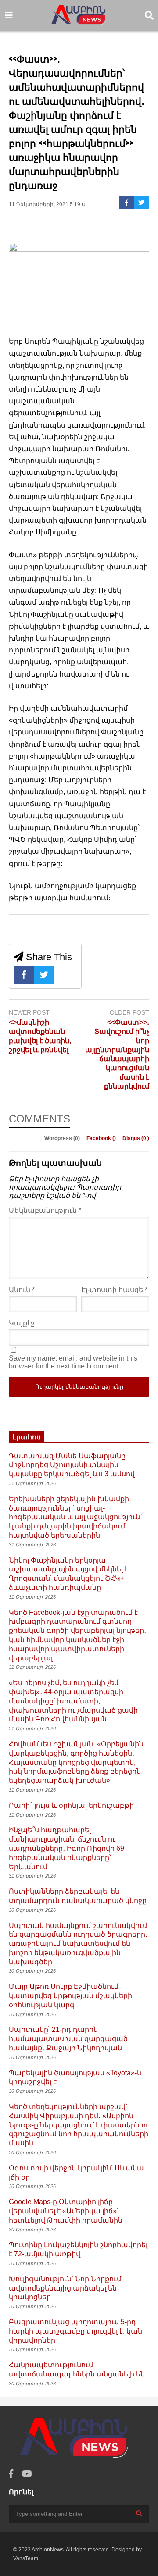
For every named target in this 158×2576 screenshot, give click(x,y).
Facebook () (102, 1138)
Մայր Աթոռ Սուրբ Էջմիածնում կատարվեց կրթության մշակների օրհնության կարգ (70, 1996)
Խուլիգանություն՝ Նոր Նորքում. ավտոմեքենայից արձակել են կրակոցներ (66, 2288)
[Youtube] (27, 2474)
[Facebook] (127, 203)
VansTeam (26, 2558)
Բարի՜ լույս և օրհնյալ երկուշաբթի (71, 1805)
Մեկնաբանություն (45, 1210)
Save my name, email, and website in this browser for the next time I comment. (73, 1362)
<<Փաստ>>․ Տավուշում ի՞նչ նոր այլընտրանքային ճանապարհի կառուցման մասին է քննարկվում (117, 1054)
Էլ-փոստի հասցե (114, 1290)
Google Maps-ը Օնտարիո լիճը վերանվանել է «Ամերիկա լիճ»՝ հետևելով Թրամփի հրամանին (66, 2211)
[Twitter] (142, 203)
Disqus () (136, 1138)
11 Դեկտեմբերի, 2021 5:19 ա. (48, 204)
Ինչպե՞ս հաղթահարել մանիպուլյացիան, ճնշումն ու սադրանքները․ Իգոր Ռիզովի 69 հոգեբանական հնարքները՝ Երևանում (66, 1848)
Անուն (22, 1290)
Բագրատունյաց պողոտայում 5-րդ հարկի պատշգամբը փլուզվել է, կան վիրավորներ (75, 2331)
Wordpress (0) (63, 1138)
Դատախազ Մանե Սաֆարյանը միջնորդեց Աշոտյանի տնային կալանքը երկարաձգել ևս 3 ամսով (72, 1465)
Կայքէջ (22, 1323)
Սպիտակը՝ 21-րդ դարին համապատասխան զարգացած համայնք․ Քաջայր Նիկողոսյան (68, 2039)
